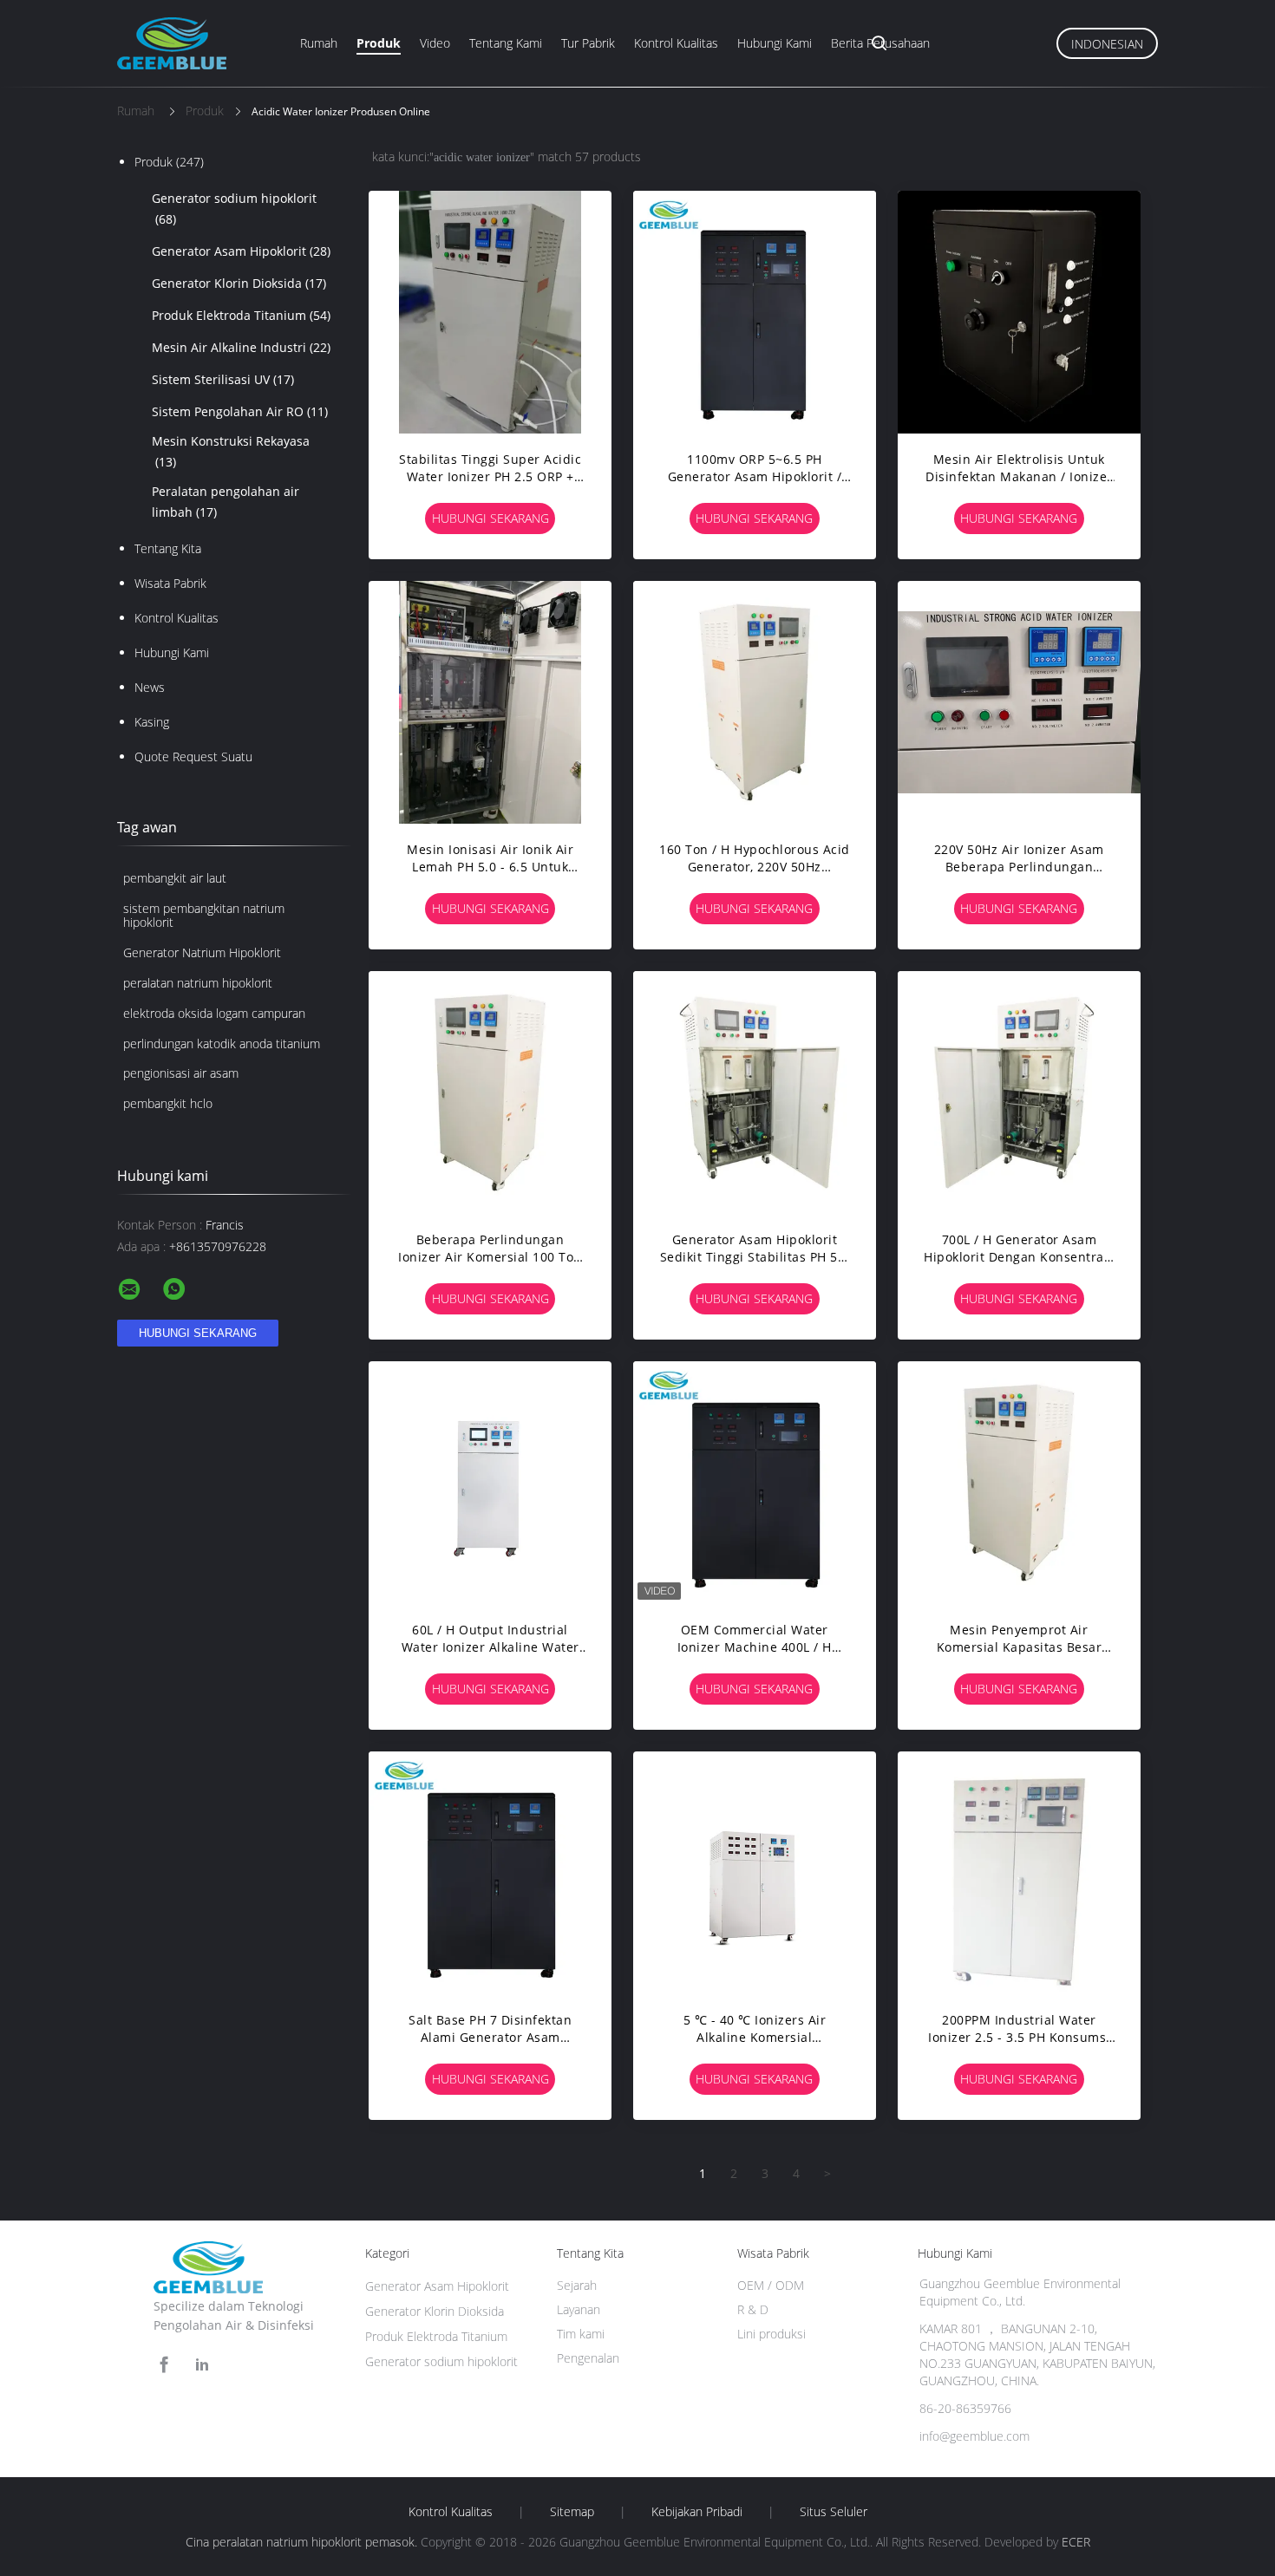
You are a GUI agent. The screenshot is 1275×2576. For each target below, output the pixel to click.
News (150, 687)
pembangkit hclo (168, 1103)
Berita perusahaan (880, 43)
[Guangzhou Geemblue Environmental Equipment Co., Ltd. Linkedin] (202, 2365)
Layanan (579, 2309)
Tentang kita (168, 548)
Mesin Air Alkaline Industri (241, 347)
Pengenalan (588, 2358)
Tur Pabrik (588, 43)
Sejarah (577, 2285)
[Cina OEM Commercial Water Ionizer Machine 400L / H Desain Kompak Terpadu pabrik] (755, 1483)
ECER (1076, 2542)
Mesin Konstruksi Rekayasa (231, 451)
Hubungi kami (775, 43)
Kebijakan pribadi (697, 2512)
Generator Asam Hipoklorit (241, 251)
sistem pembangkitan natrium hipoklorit (204, 916)
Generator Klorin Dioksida (239, 283)
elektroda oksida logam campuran (214, 1013)
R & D (753, 2309)
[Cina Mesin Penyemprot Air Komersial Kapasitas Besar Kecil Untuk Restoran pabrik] (1019, 1483)
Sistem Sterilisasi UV (223, 379)
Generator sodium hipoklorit (234, 209)
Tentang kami (506, 43)
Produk (379, 43)
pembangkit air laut (175, 878)
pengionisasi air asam (181, 1073)
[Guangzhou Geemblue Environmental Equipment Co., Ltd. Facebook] (164, 2365)
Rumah (319, 43)
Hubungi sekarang (490, 518)
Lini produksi (772, 2334)
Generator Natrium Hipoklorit (202, 952)
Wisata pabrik (170, 583)
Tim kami (581, 2334)
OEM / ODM (771, 2285)
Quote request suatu (193, 756)
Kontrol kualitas (676, 43)
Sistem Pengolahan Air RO (240, 411)
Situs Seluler (834, 2512)
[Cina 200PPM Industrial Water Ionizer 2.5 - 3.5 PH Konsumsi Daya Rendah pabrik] (1019, 1873)
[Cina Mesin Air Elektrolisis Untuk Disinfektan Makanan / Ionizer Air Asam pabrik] (1019, 312)
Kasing (152, 722)
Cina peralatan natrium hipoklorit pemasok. (303, 2542)
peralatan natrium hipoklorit (198, 983)
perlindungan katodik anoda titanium (222, 1043)
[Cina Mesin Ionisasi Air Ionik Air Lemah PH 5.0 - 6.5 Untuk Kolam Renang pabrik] (490, 702)
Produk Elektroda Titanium (241, 315)
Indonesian (1107, 44)
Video (435, 43)
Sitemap (572, 2512)
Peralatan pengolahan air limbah (226, 502)
